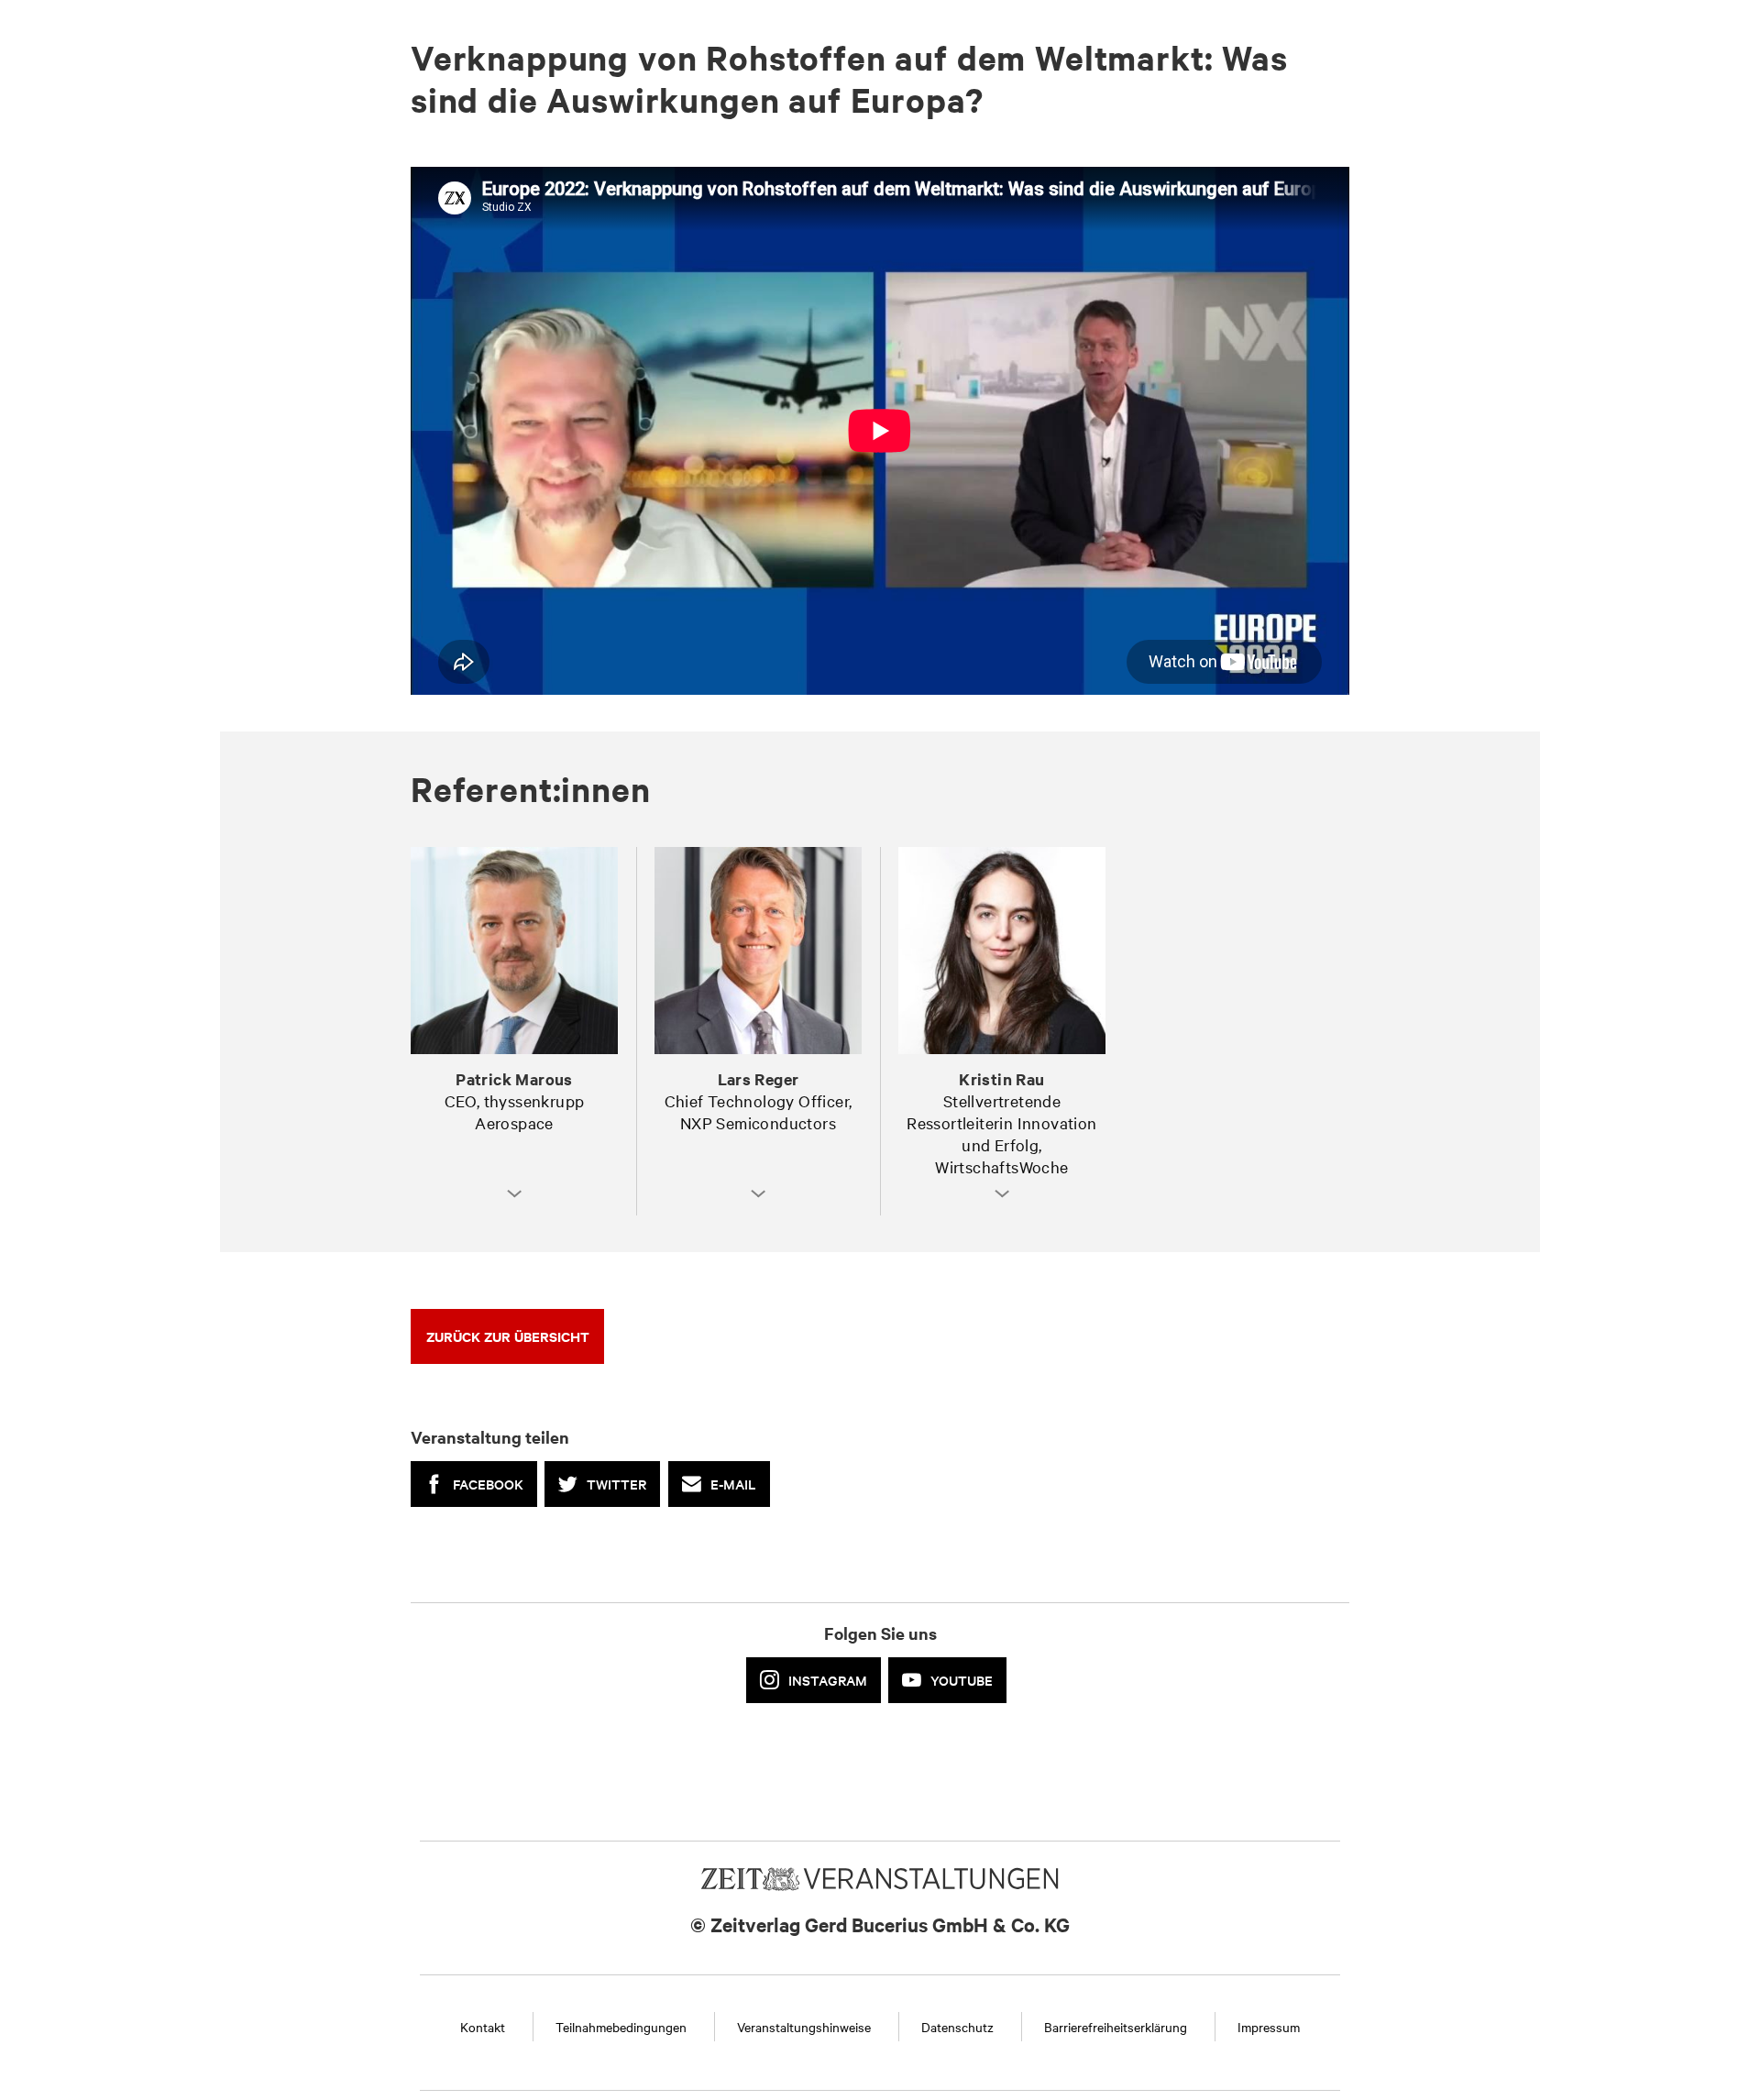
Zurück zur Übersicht (508, 1336)
